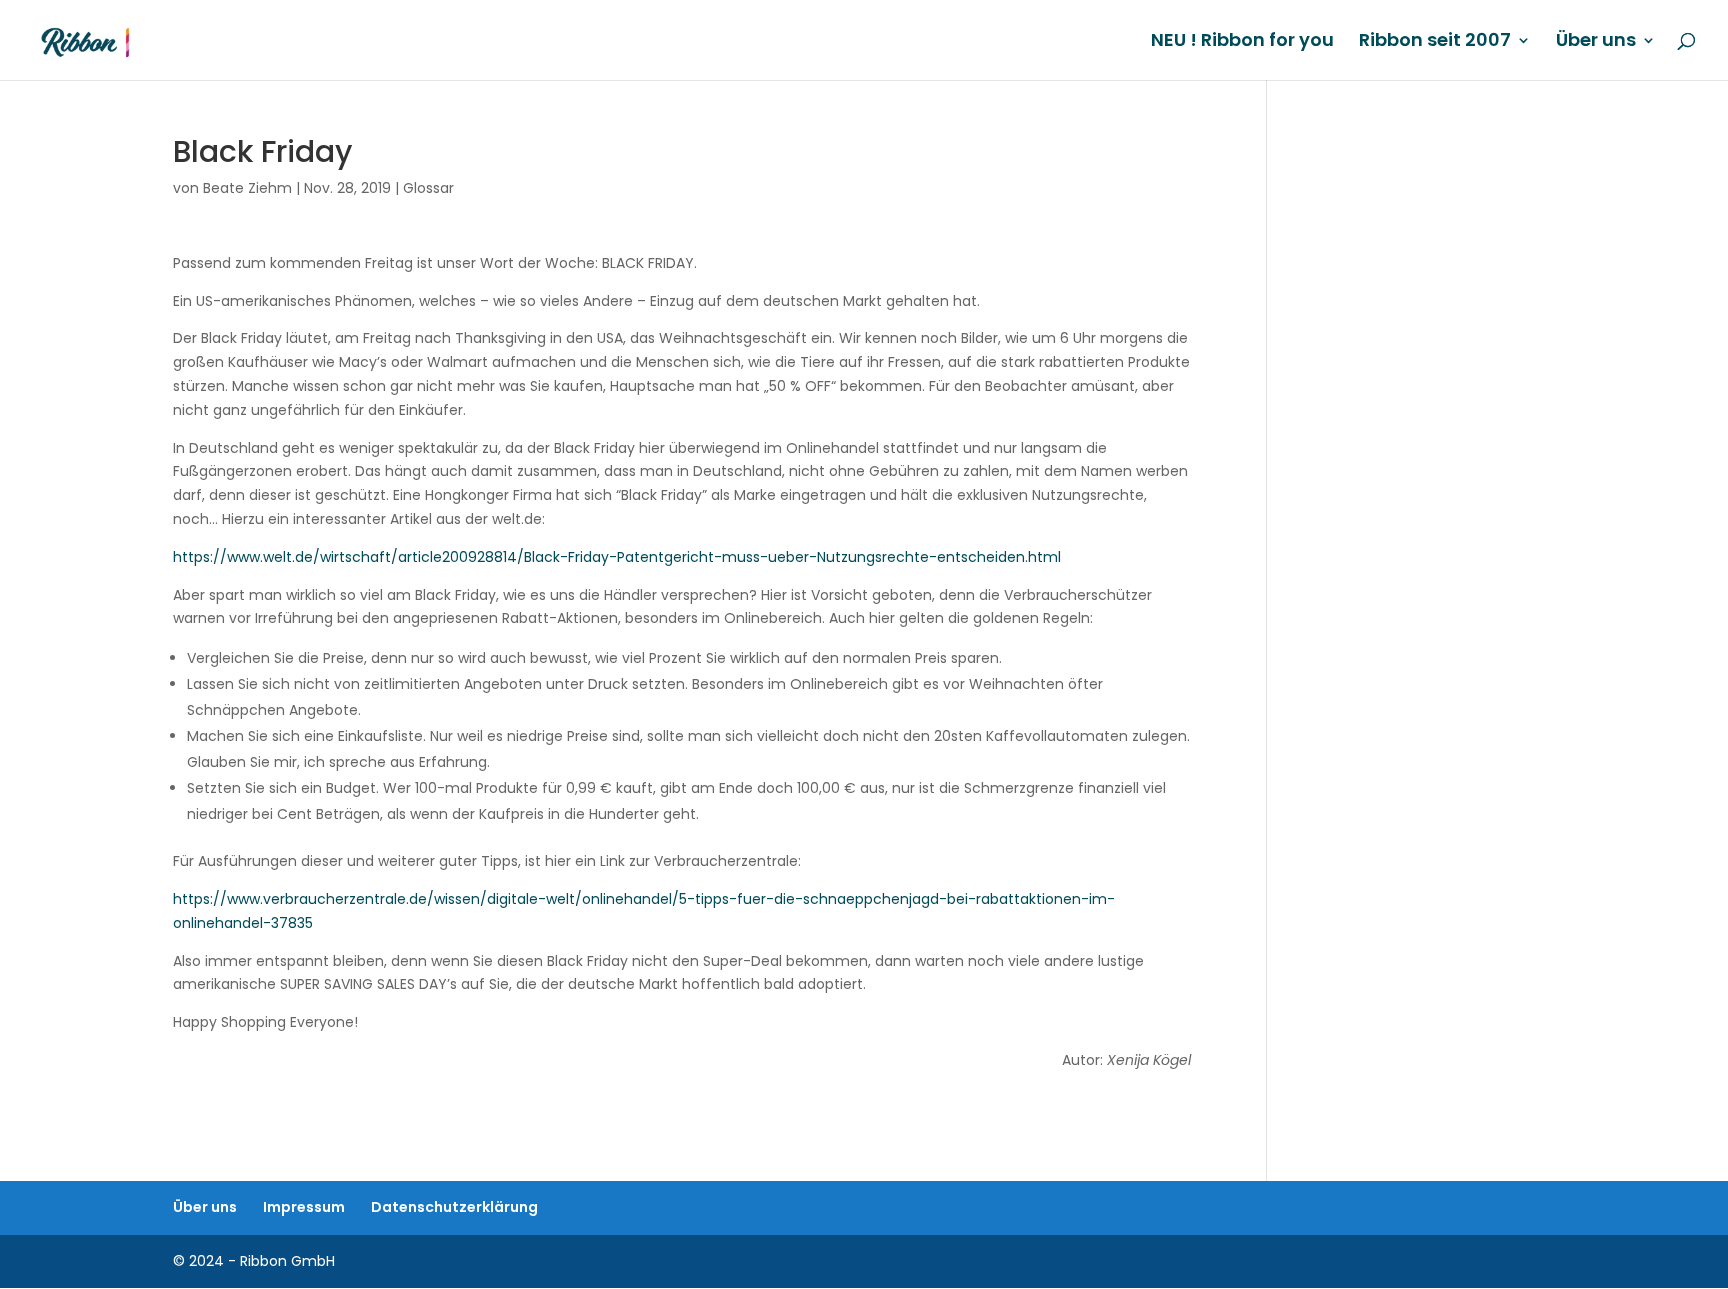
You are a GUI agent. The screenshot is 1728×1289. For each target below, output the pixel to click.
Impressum (304, 1207)
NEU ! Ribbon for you (1242, 42)
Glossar (428, 188)
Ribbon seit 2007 (1435, 42)
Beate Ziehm (247, 188)
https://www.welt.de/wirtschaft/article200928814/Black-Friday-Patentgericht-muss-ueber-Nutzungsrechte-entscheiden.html (617, 557)
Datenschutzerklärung (454, 1207)
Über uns (1596, 42)
